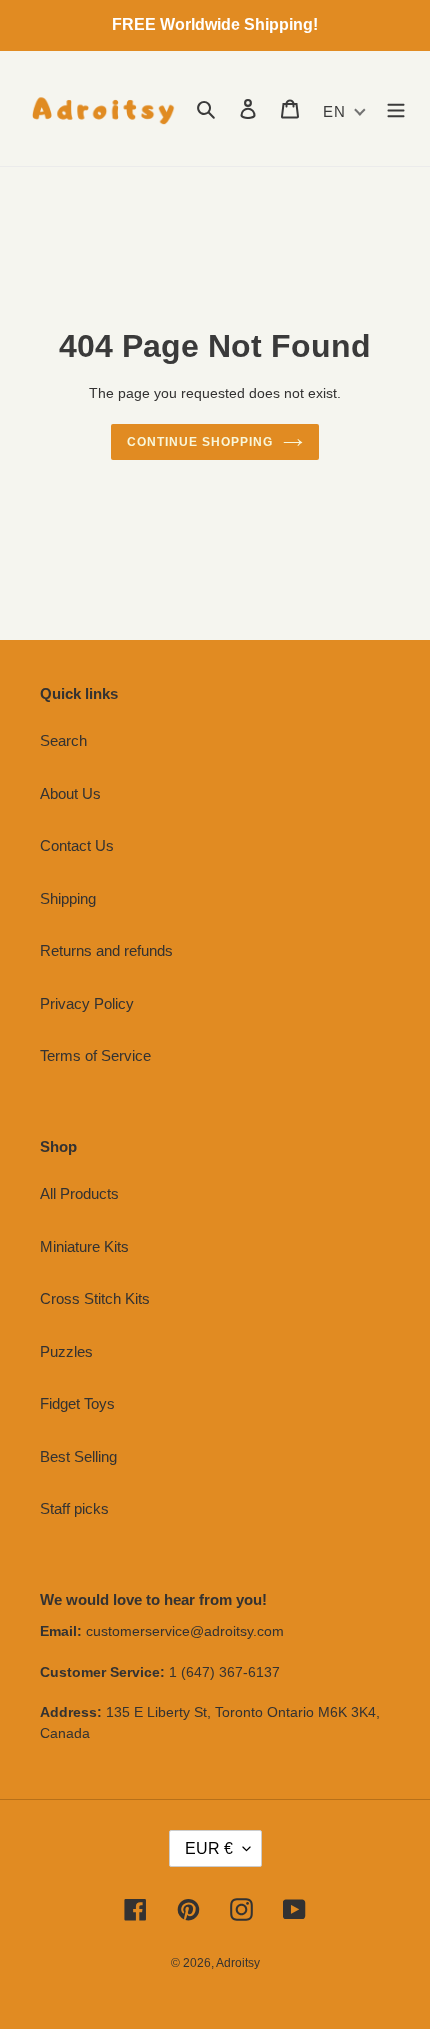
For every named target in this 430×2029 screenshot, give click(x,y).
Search (63, 740)
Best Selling (78, 1456)
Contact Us (77, 845)
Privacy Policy (87, 1003)
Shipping (68, 898)
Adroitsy (238, 1963)
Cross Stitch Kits (95, 1298)
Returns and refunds (106, 950)
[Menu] (396, 108)
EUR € (209, 1848)
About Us (70, 793)
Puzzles (66, 1351)
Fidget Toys (77, 1403)
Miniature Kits (84, 1246)
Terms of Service (95, 1055)
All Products (79, 1193)
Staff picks (74, 1508)
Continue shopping (200, 442)
